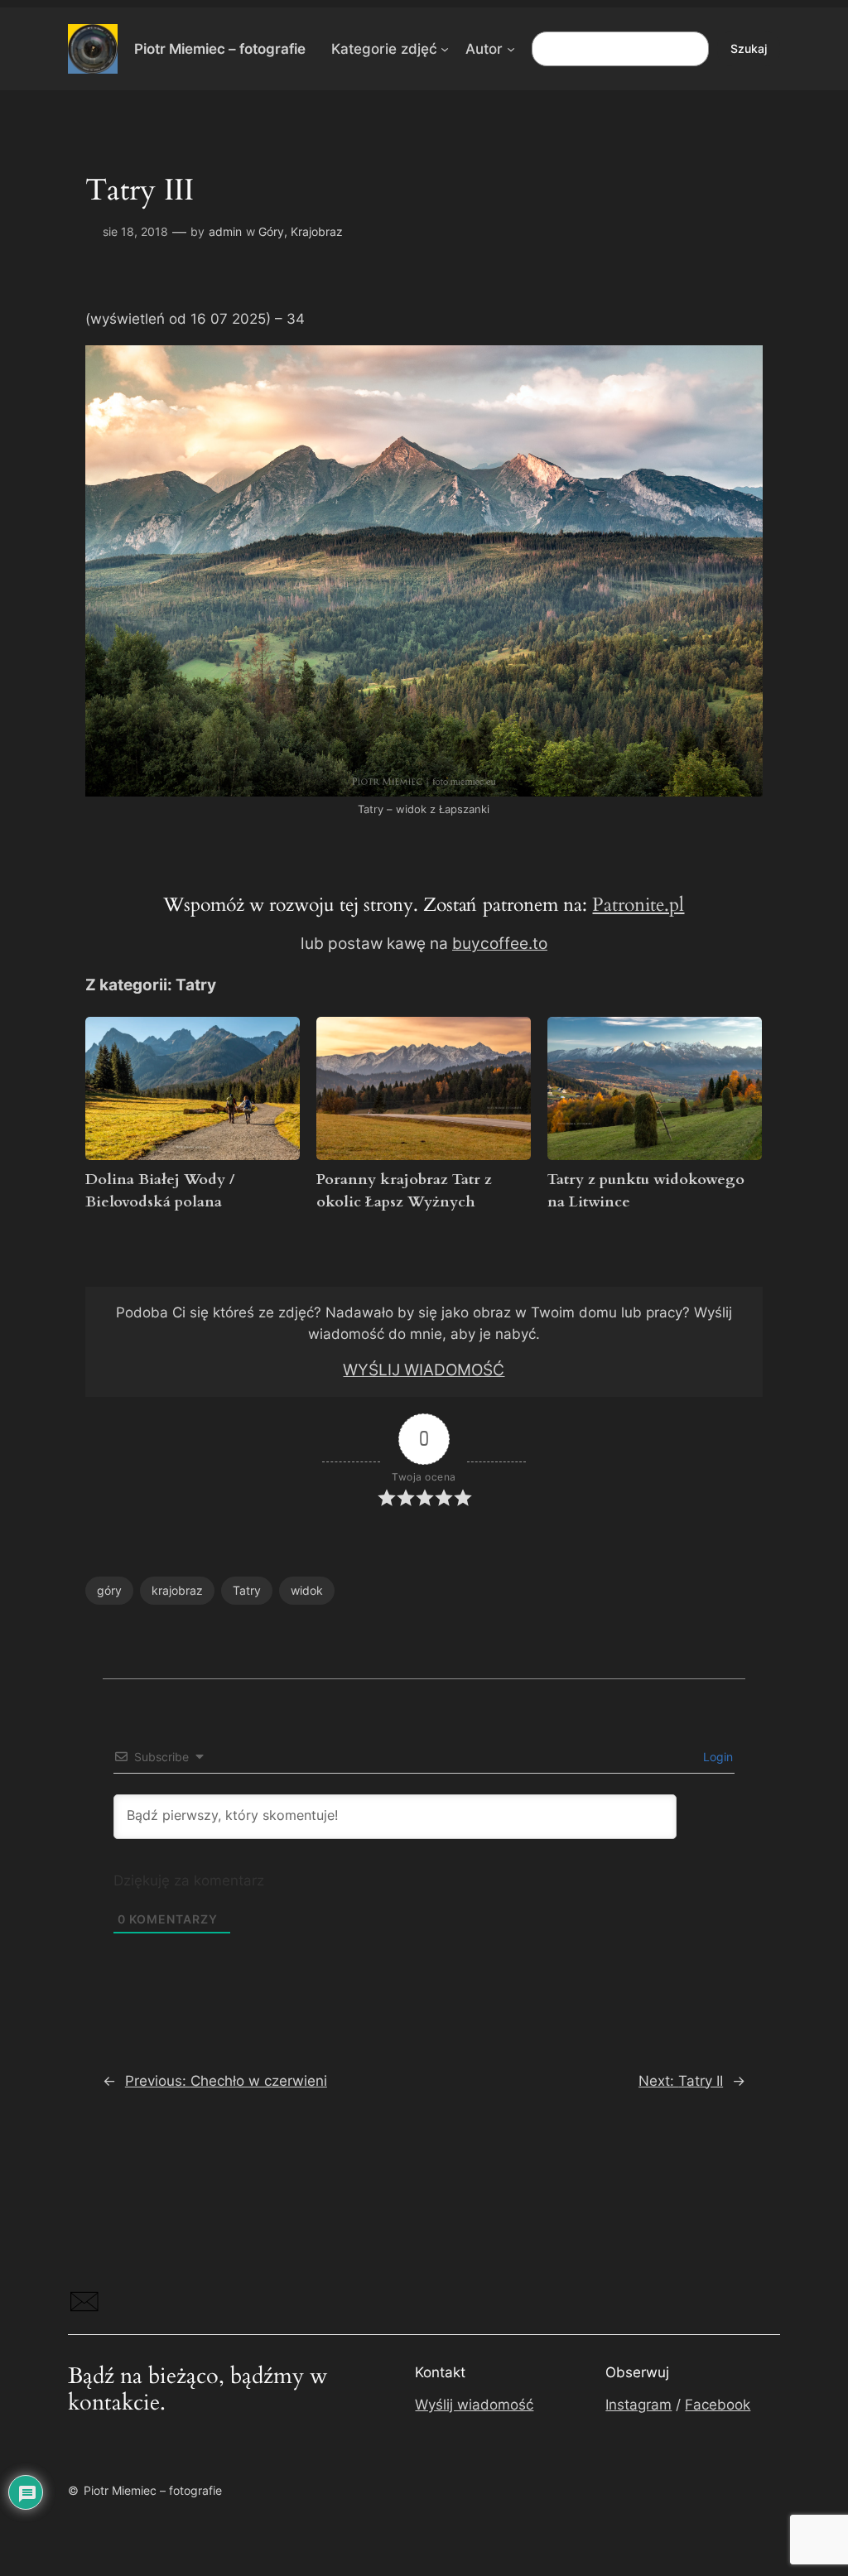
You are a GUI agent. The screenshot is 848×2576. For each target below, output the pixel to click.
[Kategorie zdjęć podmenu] (445, 49)
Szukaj (749, 48)
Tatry (247, 1590)
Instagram (638, 2405)
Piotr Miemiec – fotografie (220, 48)
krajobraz (177, 1590)
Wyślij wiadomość (474, 2405)
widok (307, 1590)
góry (109, 1590)
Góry (271, 231)
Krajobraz (317, 231)
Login (716, 1757)
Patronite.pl (638, 905)
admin (225, 231)
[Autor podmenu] (511, 49)
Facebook (718, 2405)
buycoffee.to (500, 944)
